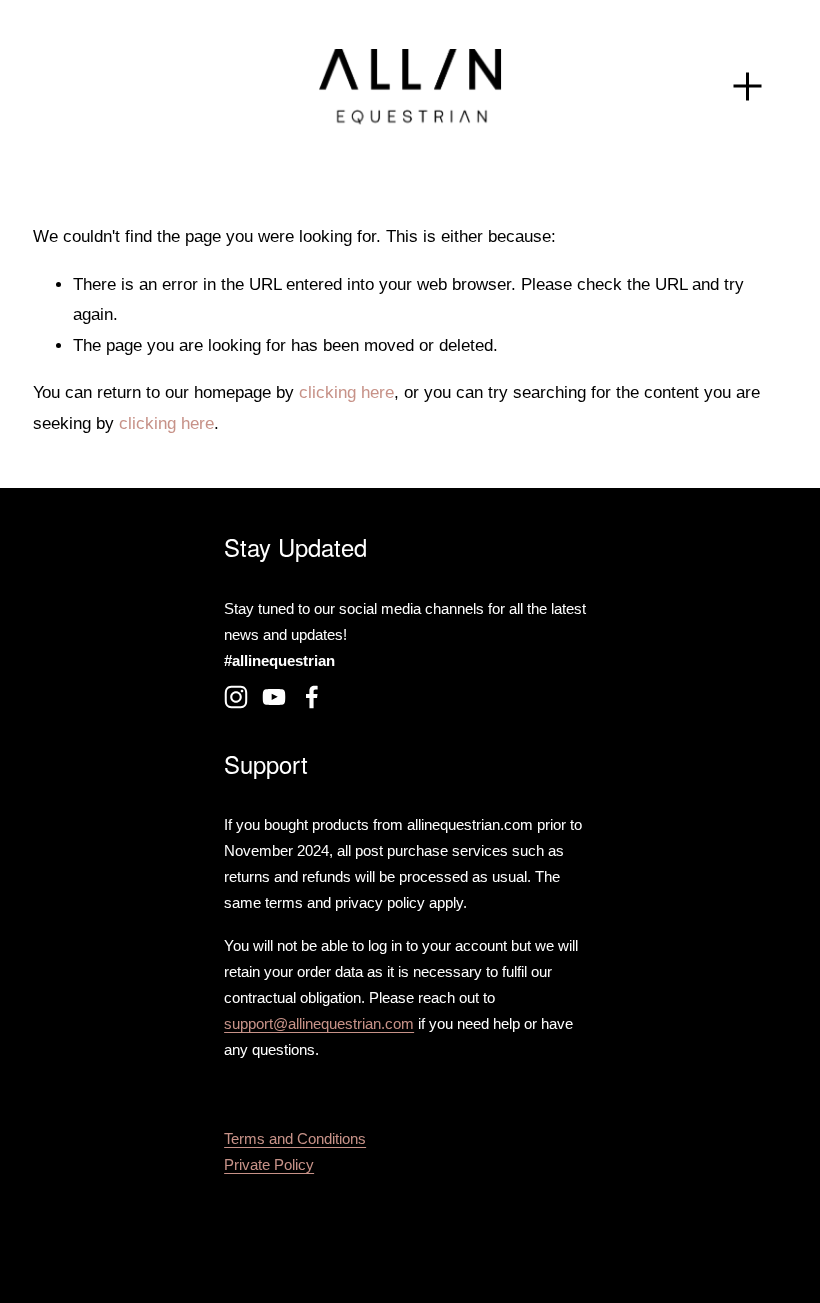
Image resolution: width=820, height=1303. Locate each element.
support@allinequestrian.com (319, 1024)
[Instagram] (236, 697)
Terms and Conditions (295, 1139)
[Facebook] (312, 697)
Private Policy (269, 1165)
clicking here (346, 392)
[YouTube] (274, 697)
